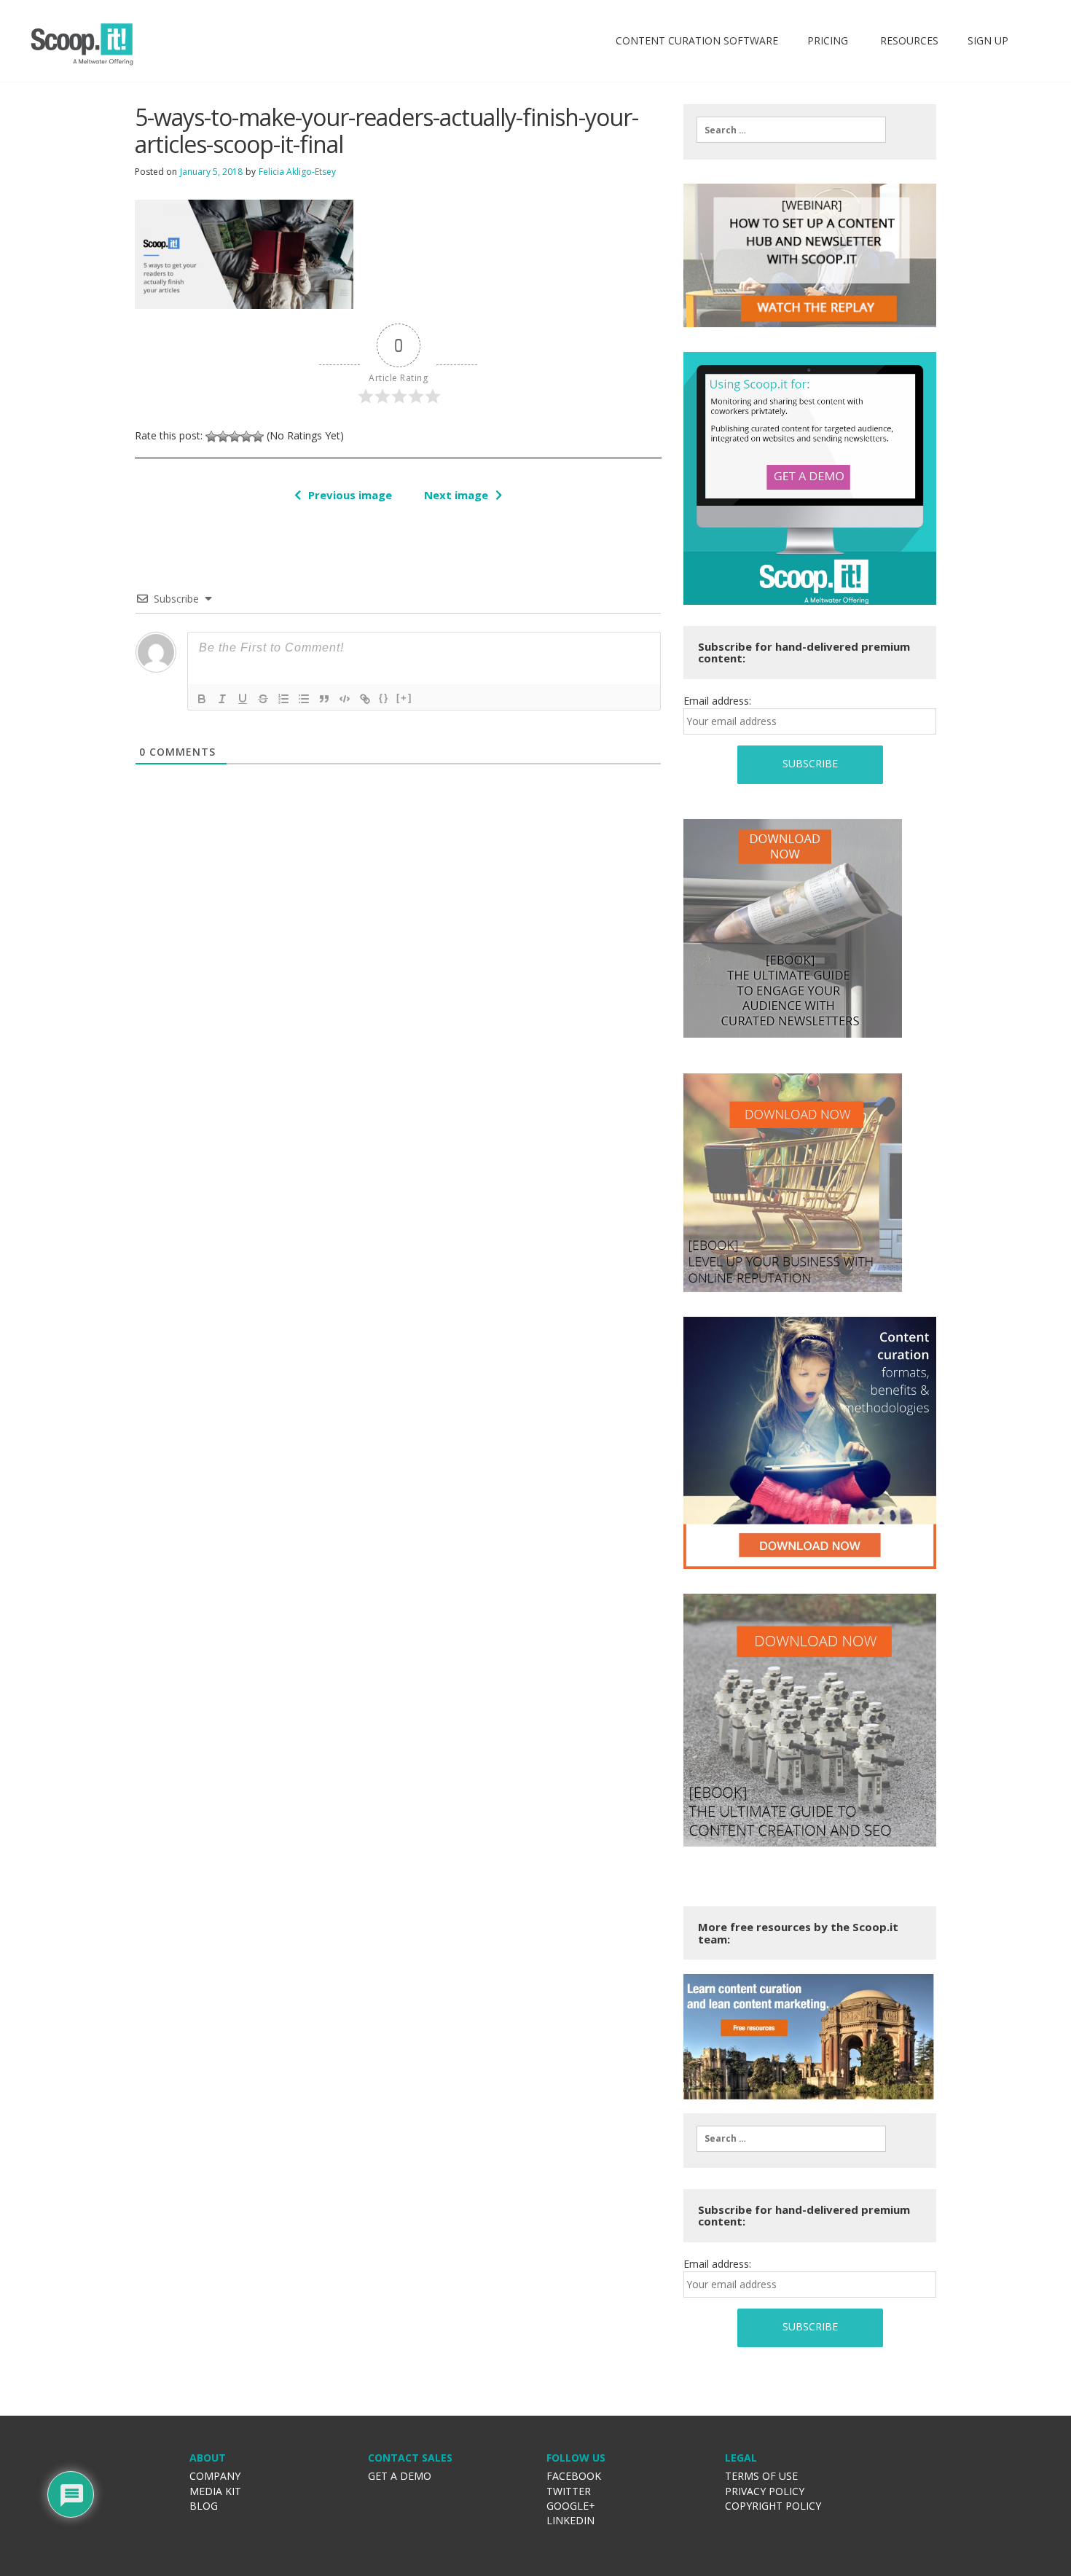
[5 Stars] (258, 436)
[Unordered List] (304, 699)
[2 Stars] (223, 436)
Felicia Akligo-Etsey (297, 172)
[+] (404, 698)
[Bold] (202, 699)
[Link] (365, 699)
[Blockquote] (324, 699)
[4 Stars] (246, 436)
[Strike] (263, 699)
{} (384, 698)
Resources (908, 40)
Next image (456, 495)
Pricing (828, 40)
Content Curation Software (697, 40)
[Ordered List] (283, 699)
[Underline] (243, 699)
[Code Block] (345, 699)
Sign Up (988, 40)
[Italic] (222, 699)
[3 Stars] (235, 436)
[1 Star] (211, 436)
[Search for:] (791, 130)
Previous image (350, 495)
